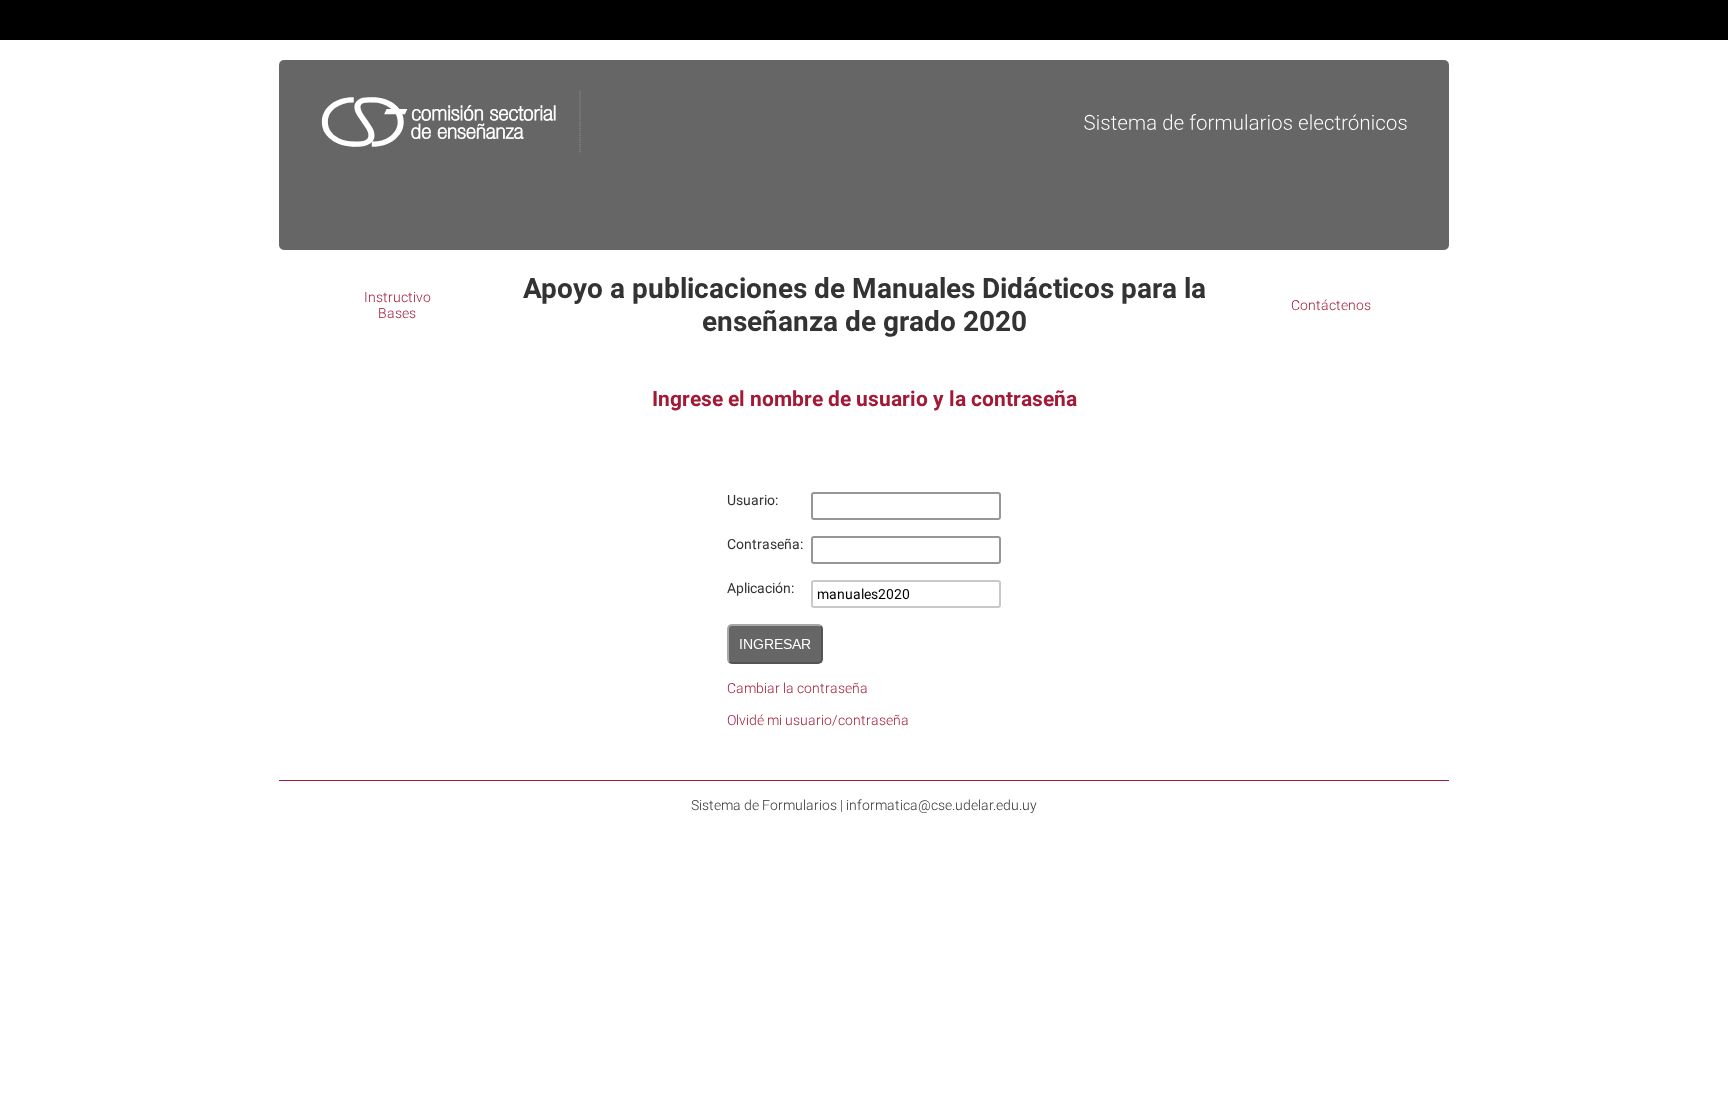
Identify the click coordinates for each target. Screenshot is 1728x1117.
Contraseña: (765, 544)
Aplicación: (760, 588)
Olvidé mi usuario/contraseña (818, 720)
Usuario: (752, 500)
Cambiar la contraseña (797, 688)
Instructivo (397, 297)
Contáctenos (1331, 305)
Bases (397, 313)
